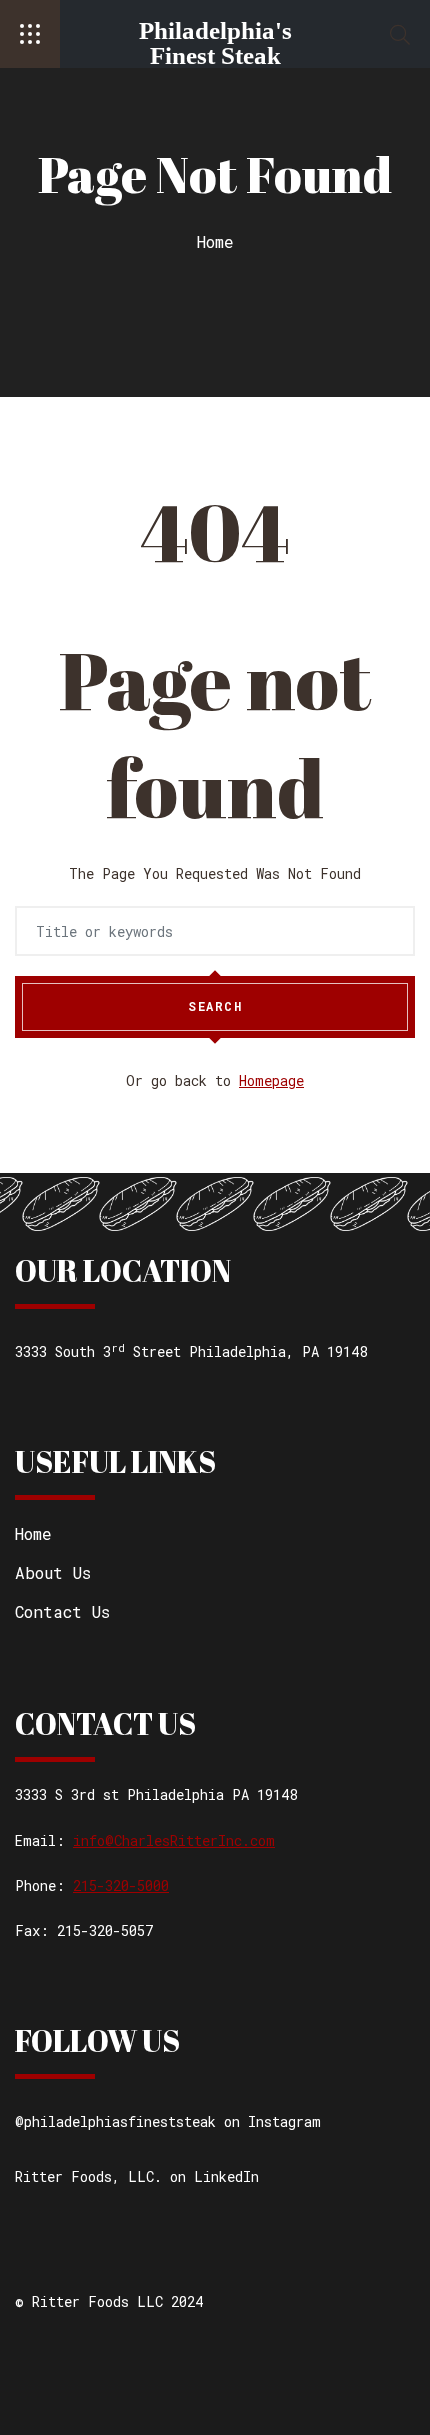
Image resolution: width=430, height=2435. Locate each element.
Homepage (271, 1080)
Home (215, 241)
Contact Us (62, 1611)
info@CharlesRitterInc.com (174, 1840)
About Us (53, 1572)
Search (215, 1006)
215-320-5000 (121, 1885)
